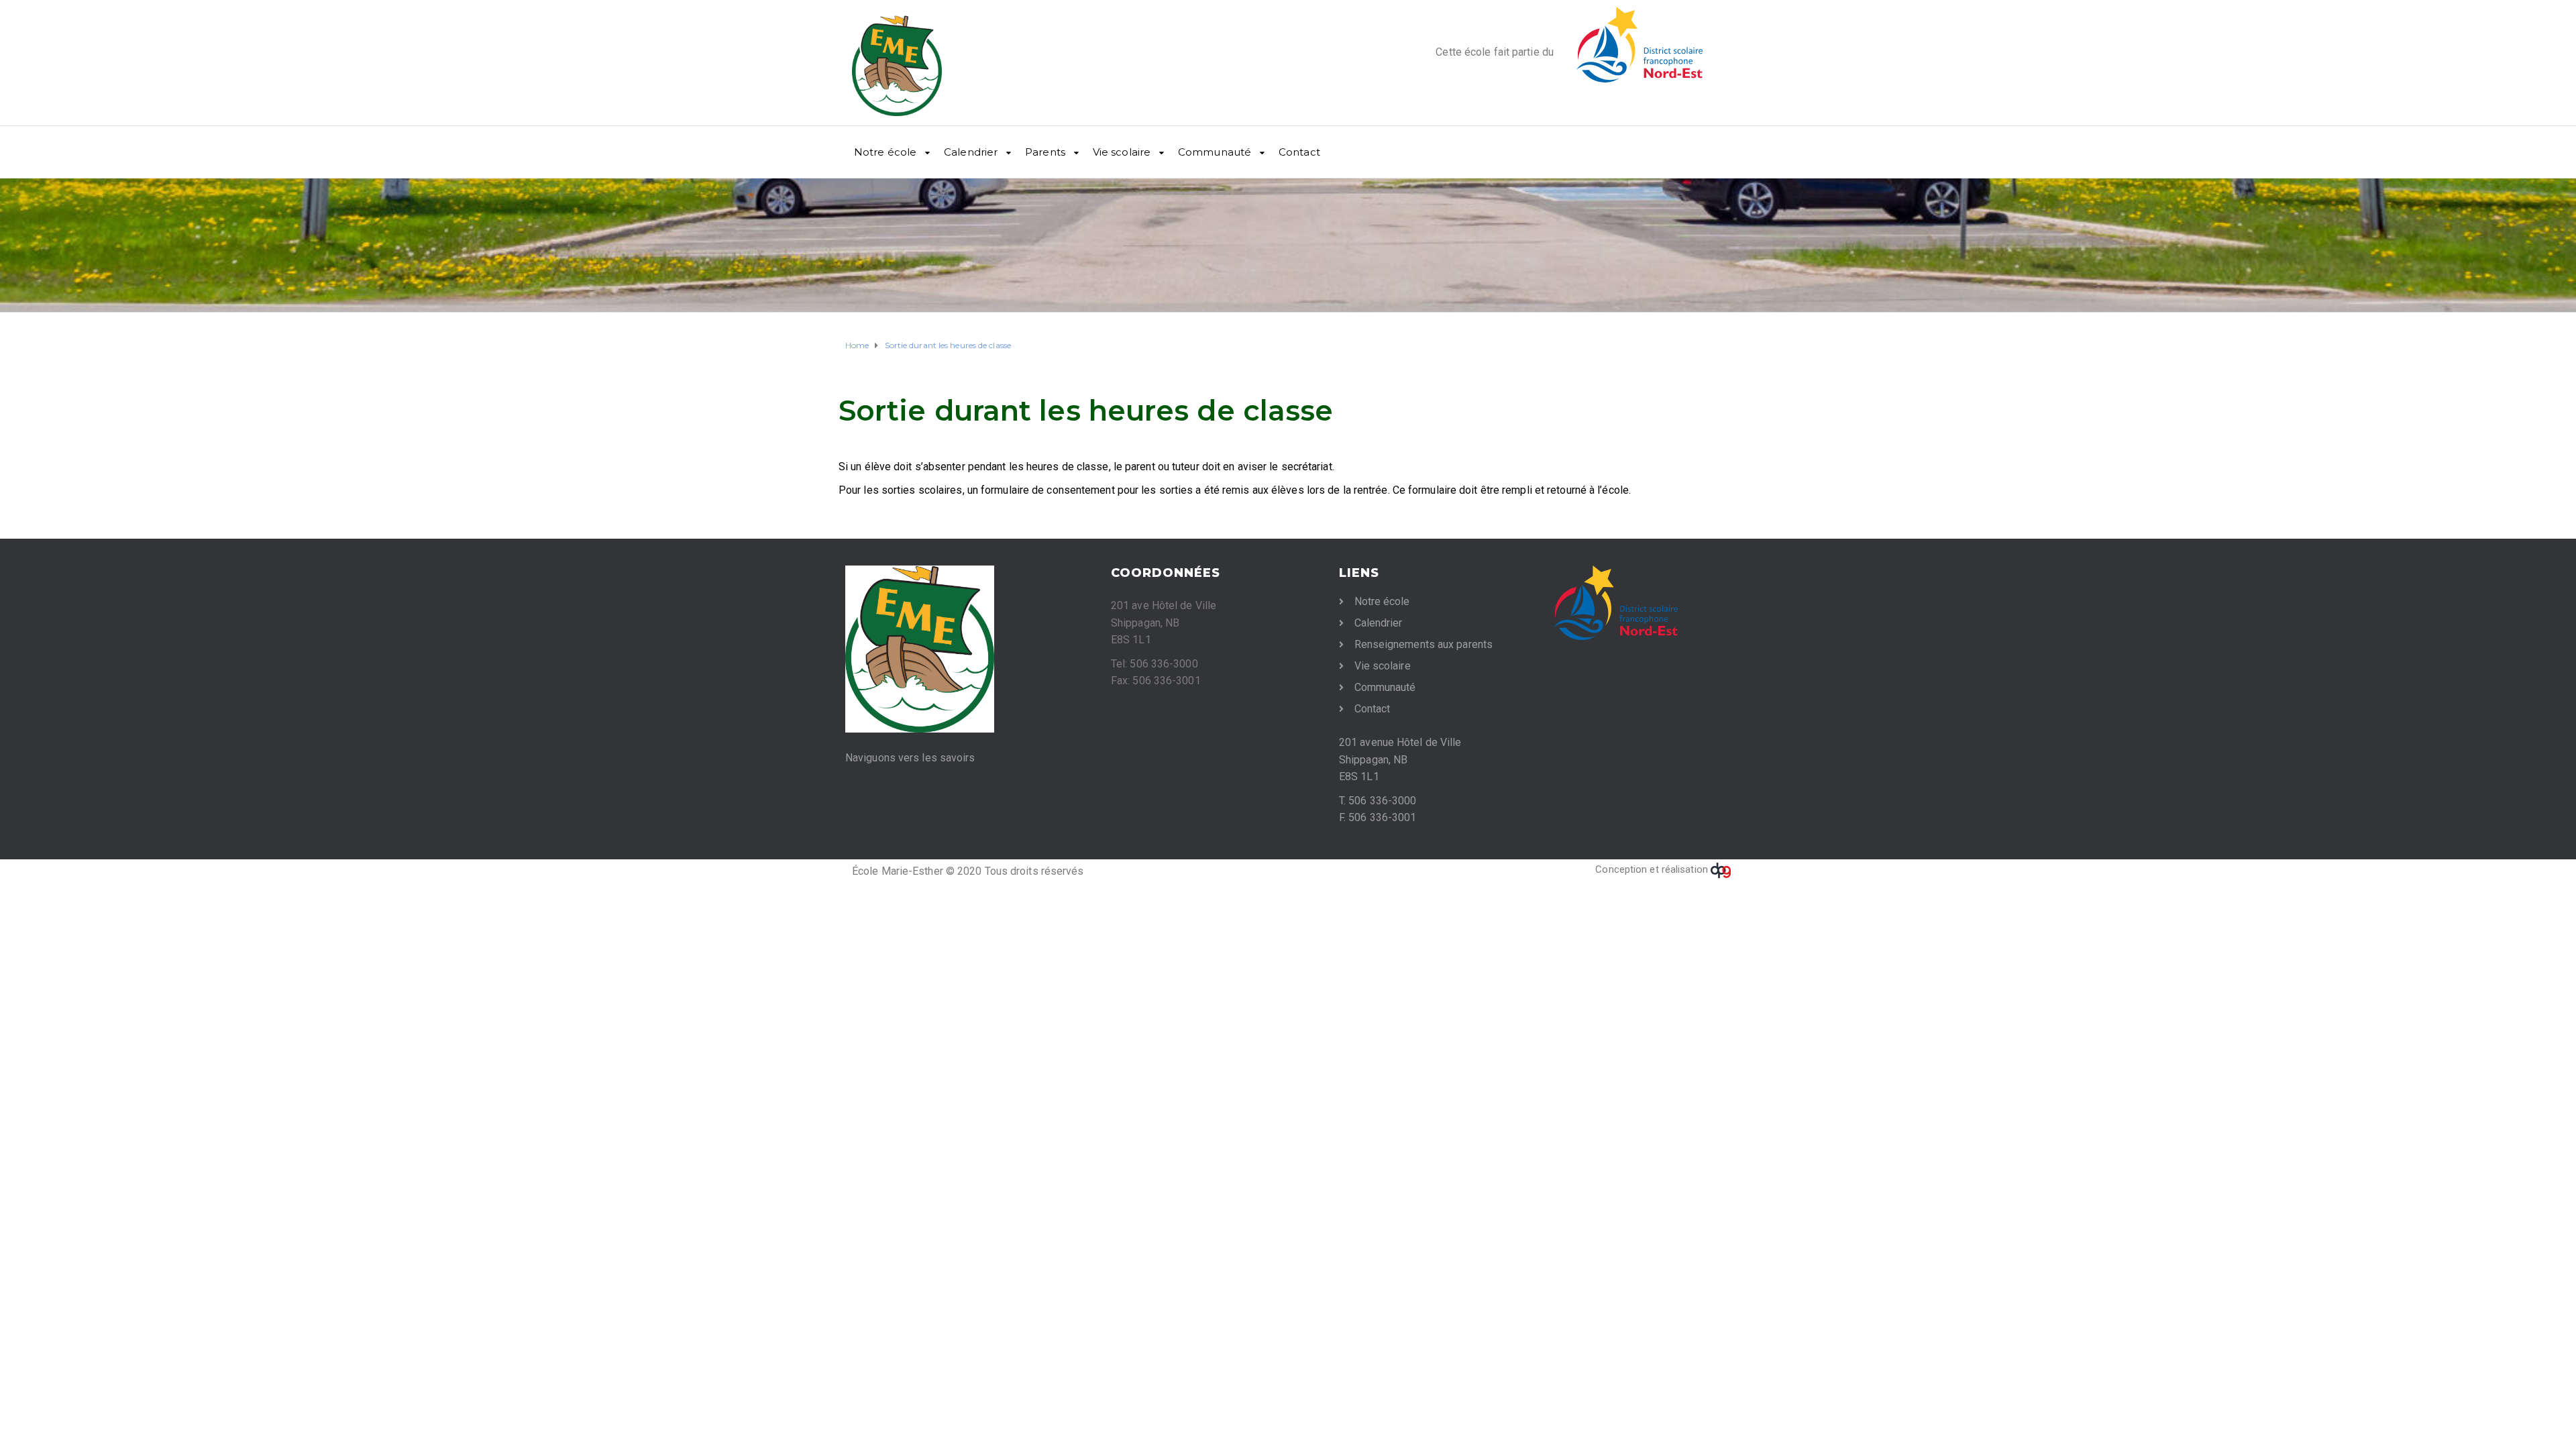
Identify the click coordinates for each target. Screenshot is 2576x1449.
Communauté (1215, 152)
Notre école (885, 152)
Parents (1045, 152)
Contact (1299, 152)
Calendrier (971, 152)
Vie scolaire (1122, 152)
